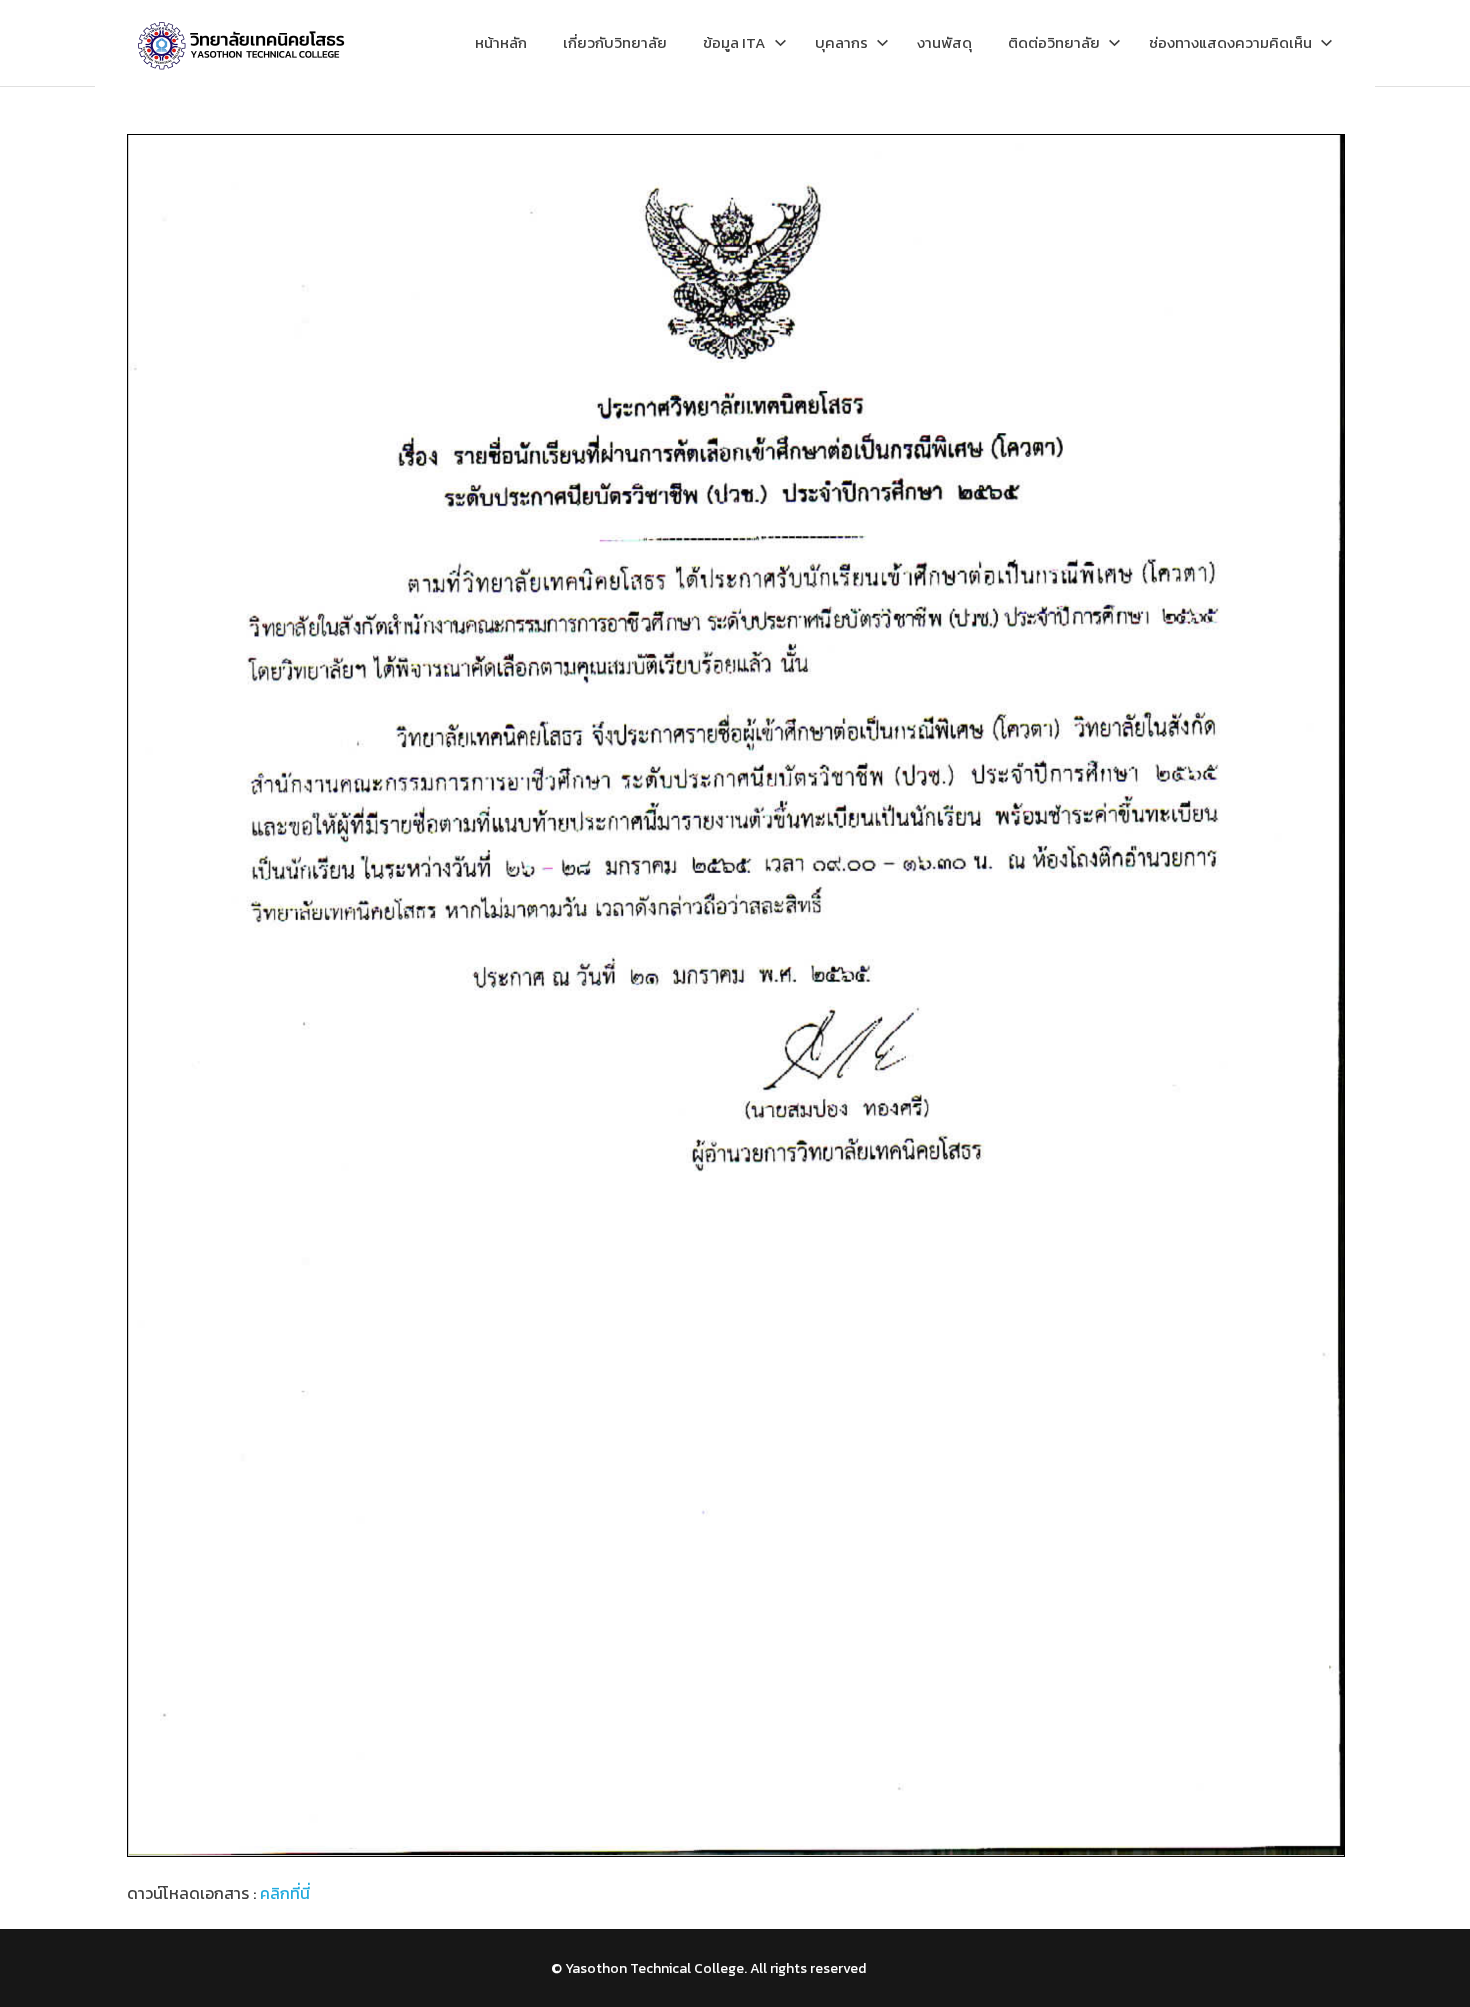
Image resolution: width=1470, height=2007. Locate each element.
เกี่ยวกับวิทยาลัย (615, 42)
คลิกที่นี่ (285, 1893)
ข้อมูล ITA (734, 42)
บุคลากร (841, 42)
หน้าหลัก (501, 42)
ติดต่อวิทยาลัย (1054, 42)
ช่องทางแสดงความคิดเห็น (1230, 42)
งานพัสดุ (944, 42)
